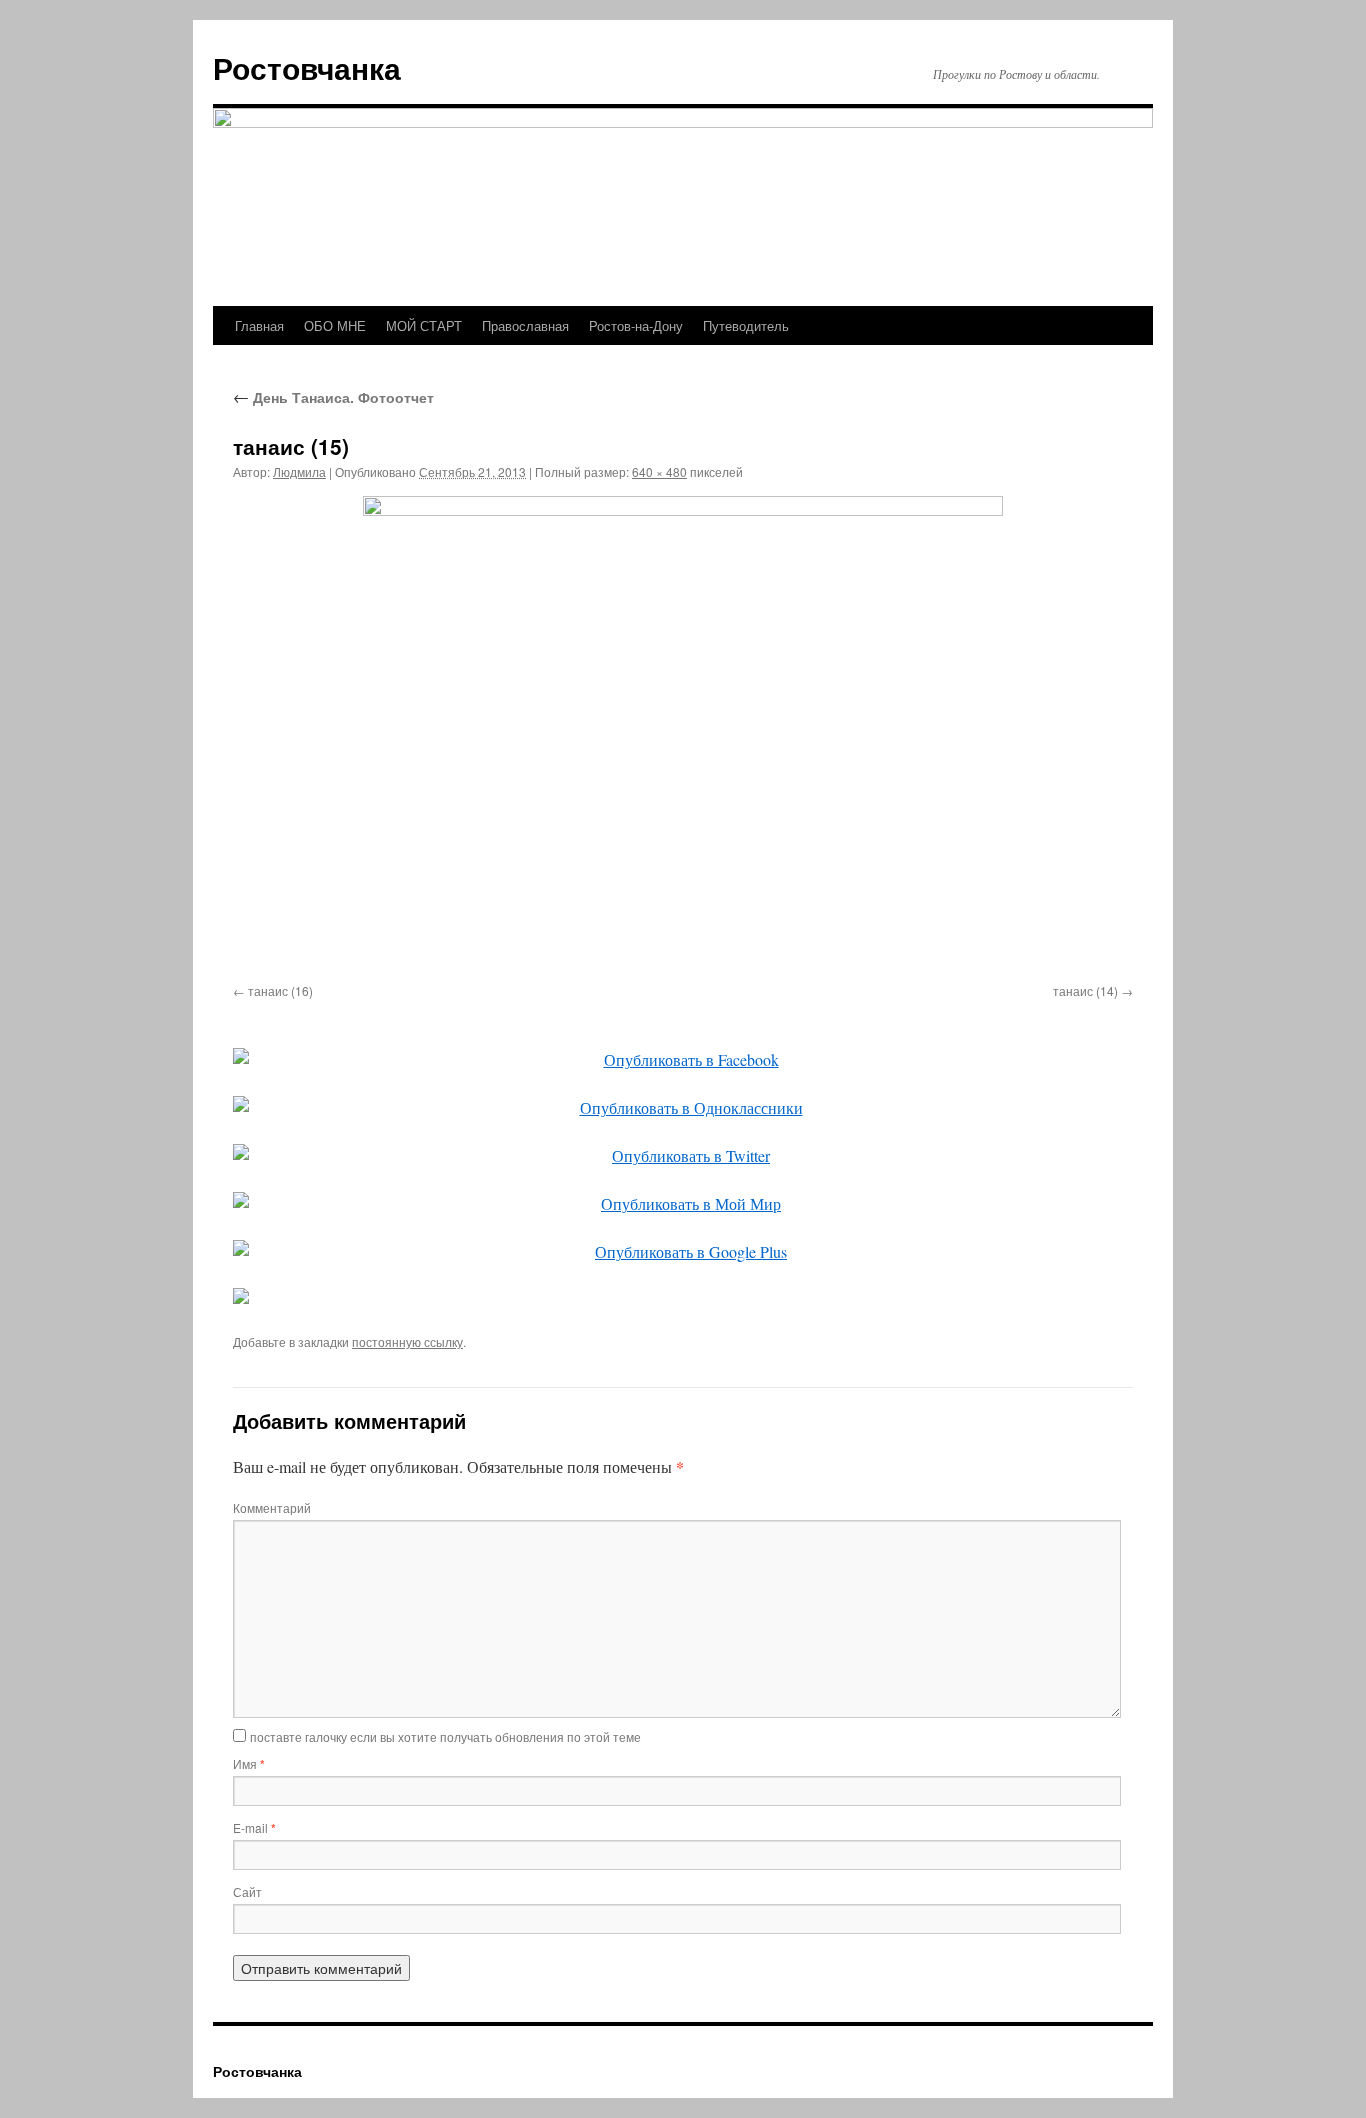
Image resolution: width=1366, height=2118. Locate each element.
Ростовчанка (307, 67)
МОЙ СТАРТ (424, 325)
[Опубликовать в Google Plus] (683, 1252)
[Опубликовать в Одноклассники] (683, 1108)
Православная (525, 325)
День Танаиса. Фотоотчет (333, 397)
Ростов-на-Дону (636, 325)
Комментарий (272, 1507)
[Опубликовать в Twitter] (683, 1156)
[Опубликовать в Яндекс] (683, 1296)
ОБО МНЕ (335, 325)
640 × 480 (659, 471)
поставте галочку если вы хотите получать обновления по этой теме (445, 1736)
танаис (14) (1085, 990)
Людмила (299, 471)
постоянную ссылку (407, 1341)
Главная (259, 325)
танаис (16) (280, 990)
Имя (249, 1763)
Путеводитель (746, 325)
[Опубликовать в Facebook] (683, 1060)
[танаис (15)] (683, 736)
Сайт (247, 1891)
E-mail (254, 1827)
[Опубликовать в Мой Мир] (683, 1204)
